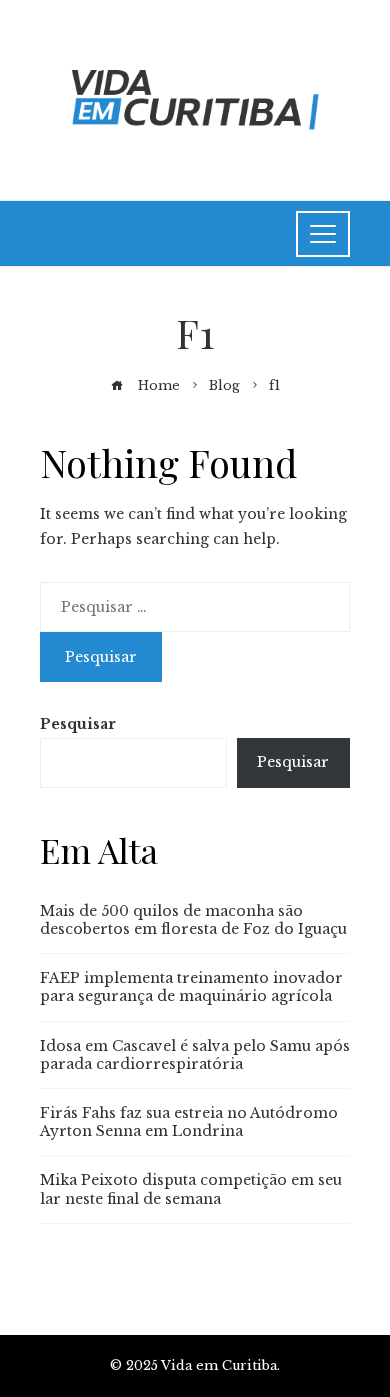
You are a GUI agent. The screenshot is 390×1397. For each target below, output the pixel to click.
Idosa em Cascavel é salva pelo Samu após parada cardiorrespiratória (195, 1055)
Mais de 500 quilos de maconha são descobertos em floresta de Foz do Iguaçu (193, 920)
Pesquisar (78, 724)
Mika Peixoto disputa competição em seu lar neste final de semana (191, 1189)
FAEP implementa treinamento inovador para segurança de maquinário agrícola (191, 987)
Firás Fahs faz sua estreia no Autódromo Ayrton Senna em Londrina (189, 1122)
